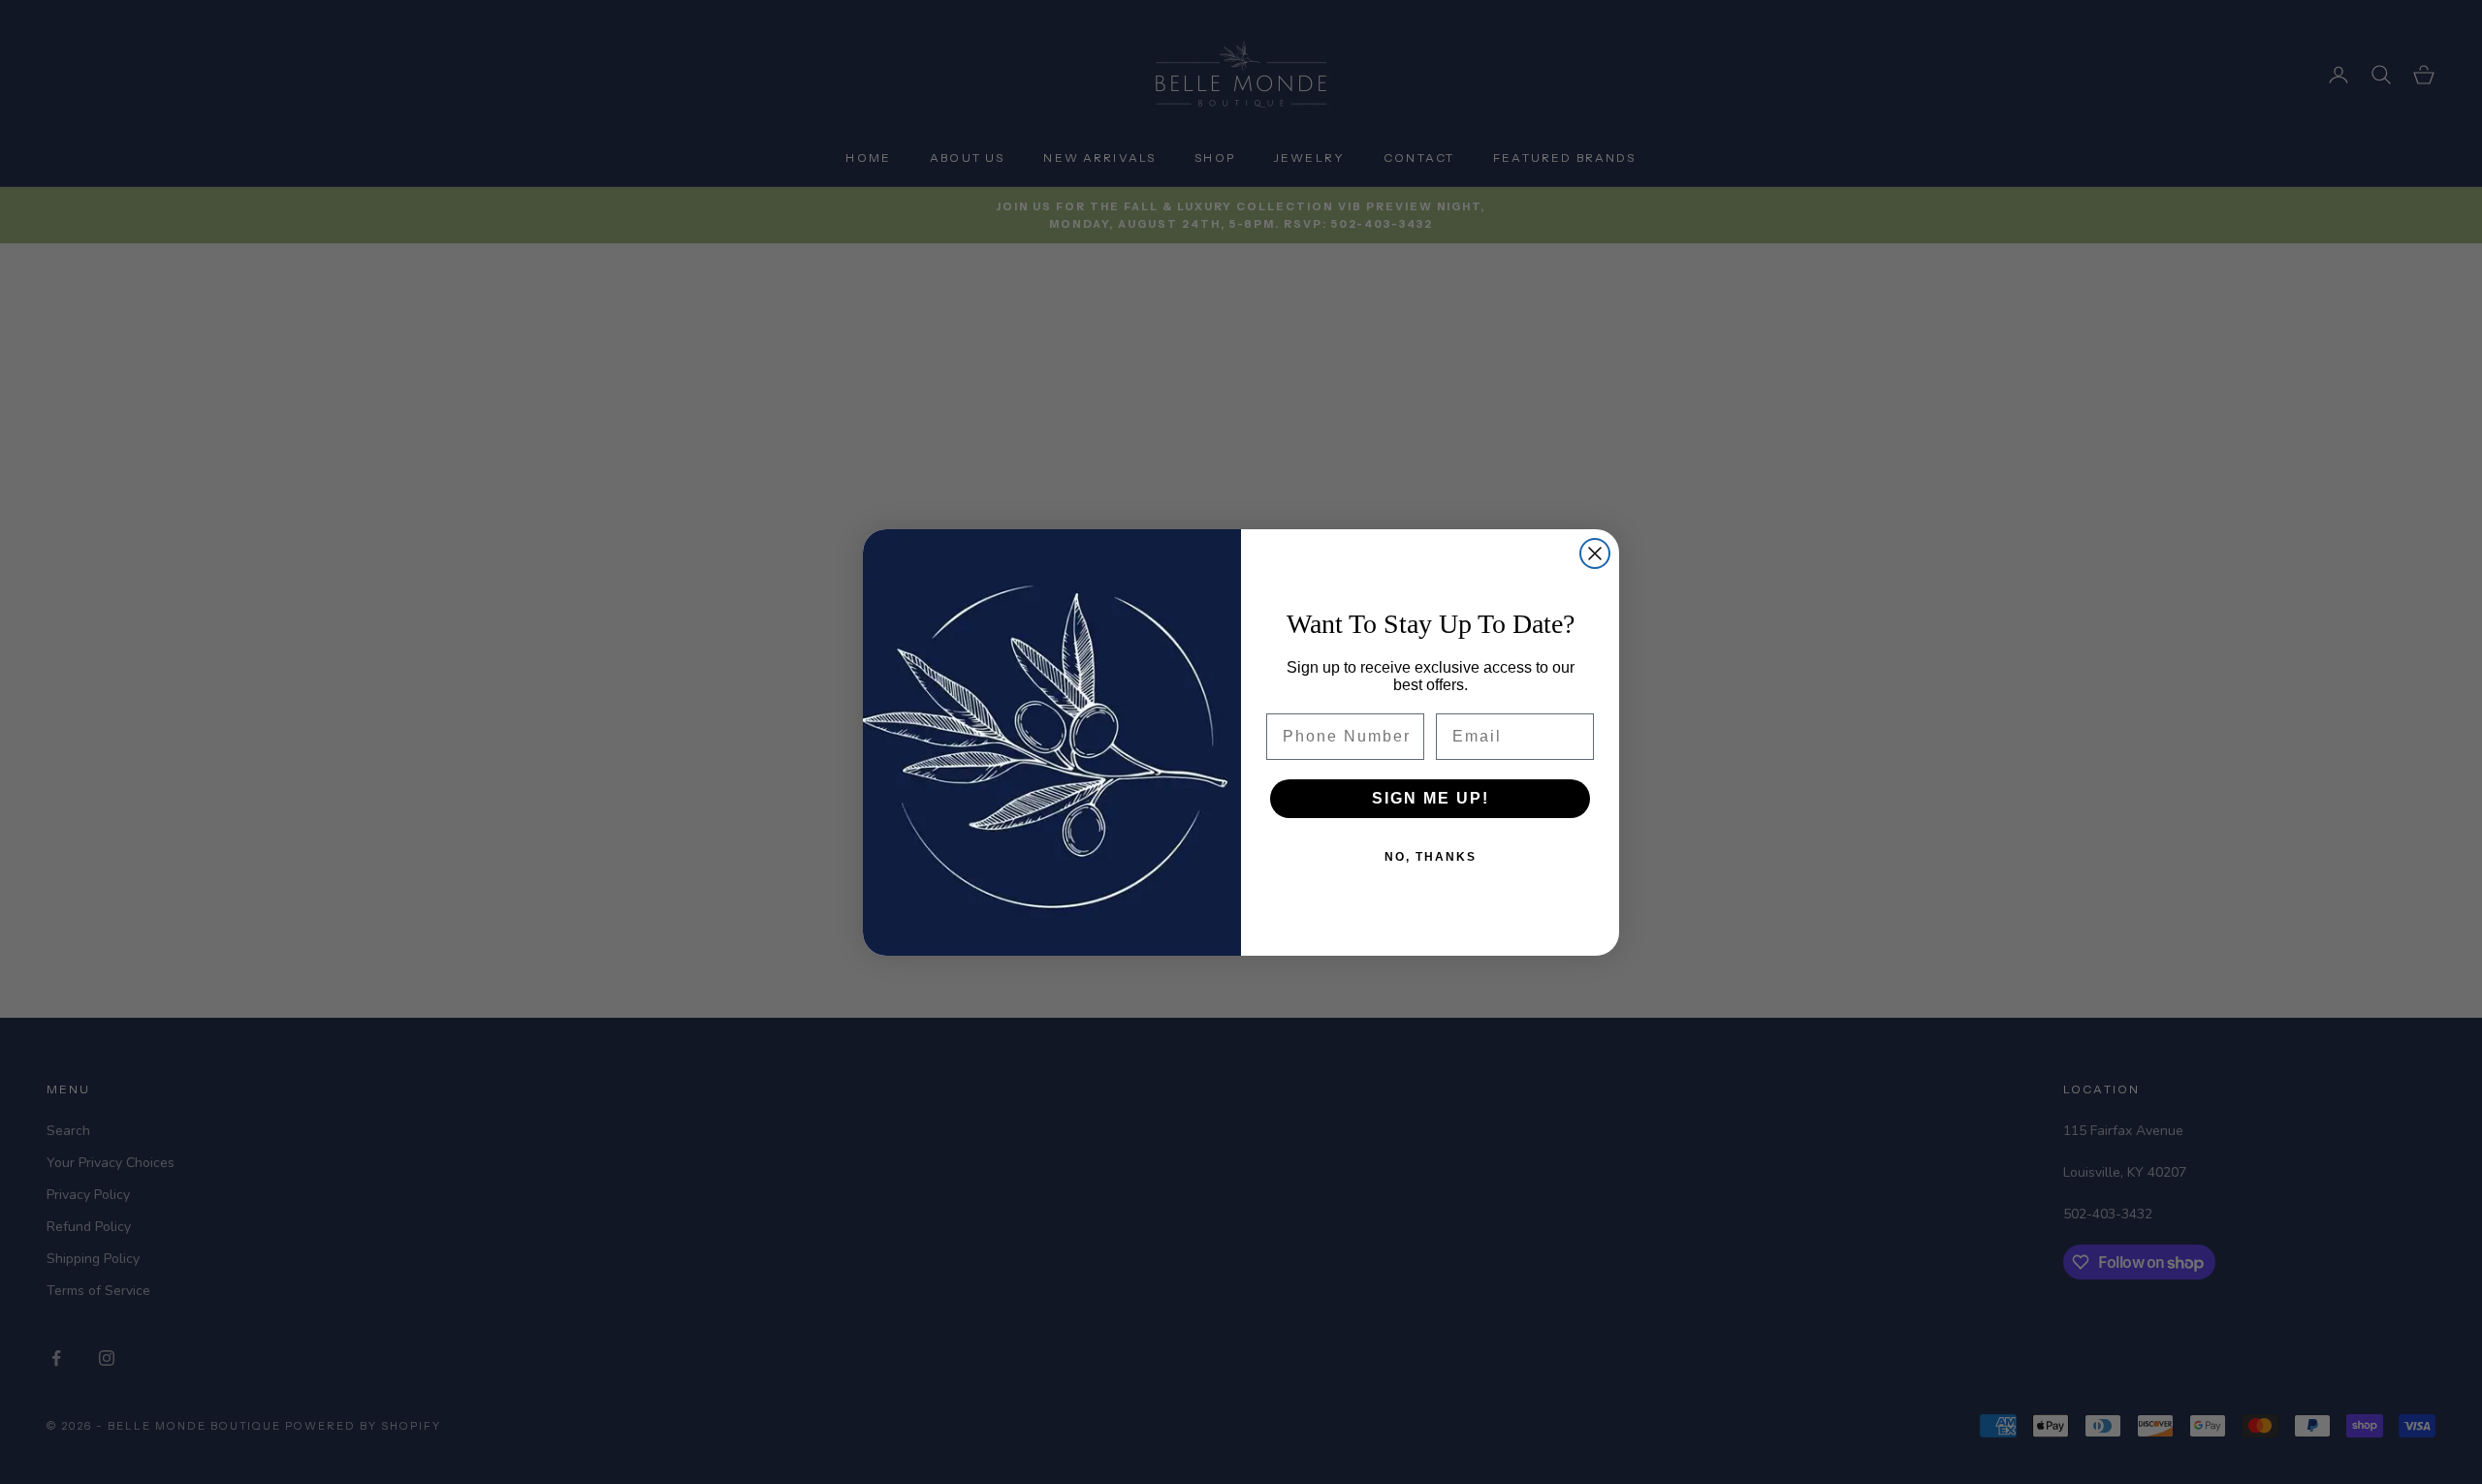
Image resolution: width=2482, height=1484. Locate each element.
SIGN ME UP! (1431, 798)
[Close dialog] (1595, 553)
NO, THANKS (1431, 857)
